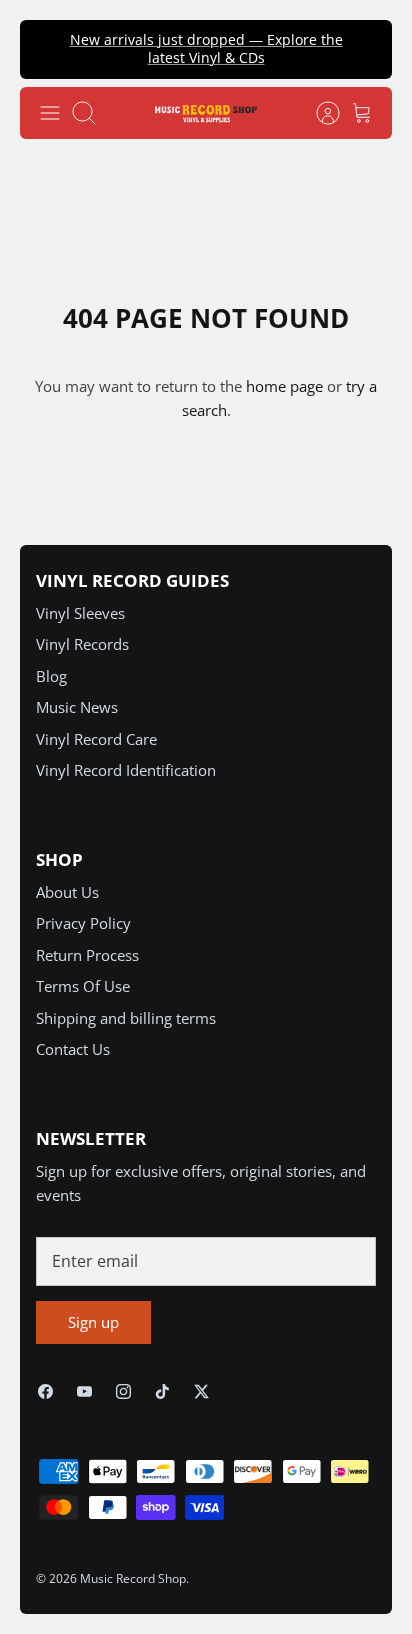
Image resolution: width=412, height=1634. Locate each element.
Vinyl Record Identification (126, 770)
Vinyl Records (82, 644)
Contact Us (73, 1049)
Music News (77, 707)
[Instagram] (123, 1391)
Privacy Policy (83, 923)
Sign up (93, 1322)
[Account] (318, 113)
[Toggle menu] (50, 113)
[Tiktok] (162, 1391)
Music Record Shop (133, 1578)
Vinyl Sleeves (80, 613)
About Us (67, 892)
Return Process (87, 955)
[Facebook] (45, 1391)
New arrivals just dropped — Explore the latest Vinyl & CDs (206, 48)
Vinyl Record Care (96, 739)
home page (284, 386)
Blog (51, 676)
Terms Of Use (83, 986)
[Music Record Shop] (206, 113)
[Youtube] (84, 1391)
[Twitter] (201, 1391)
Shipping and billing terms (126, 1018)
